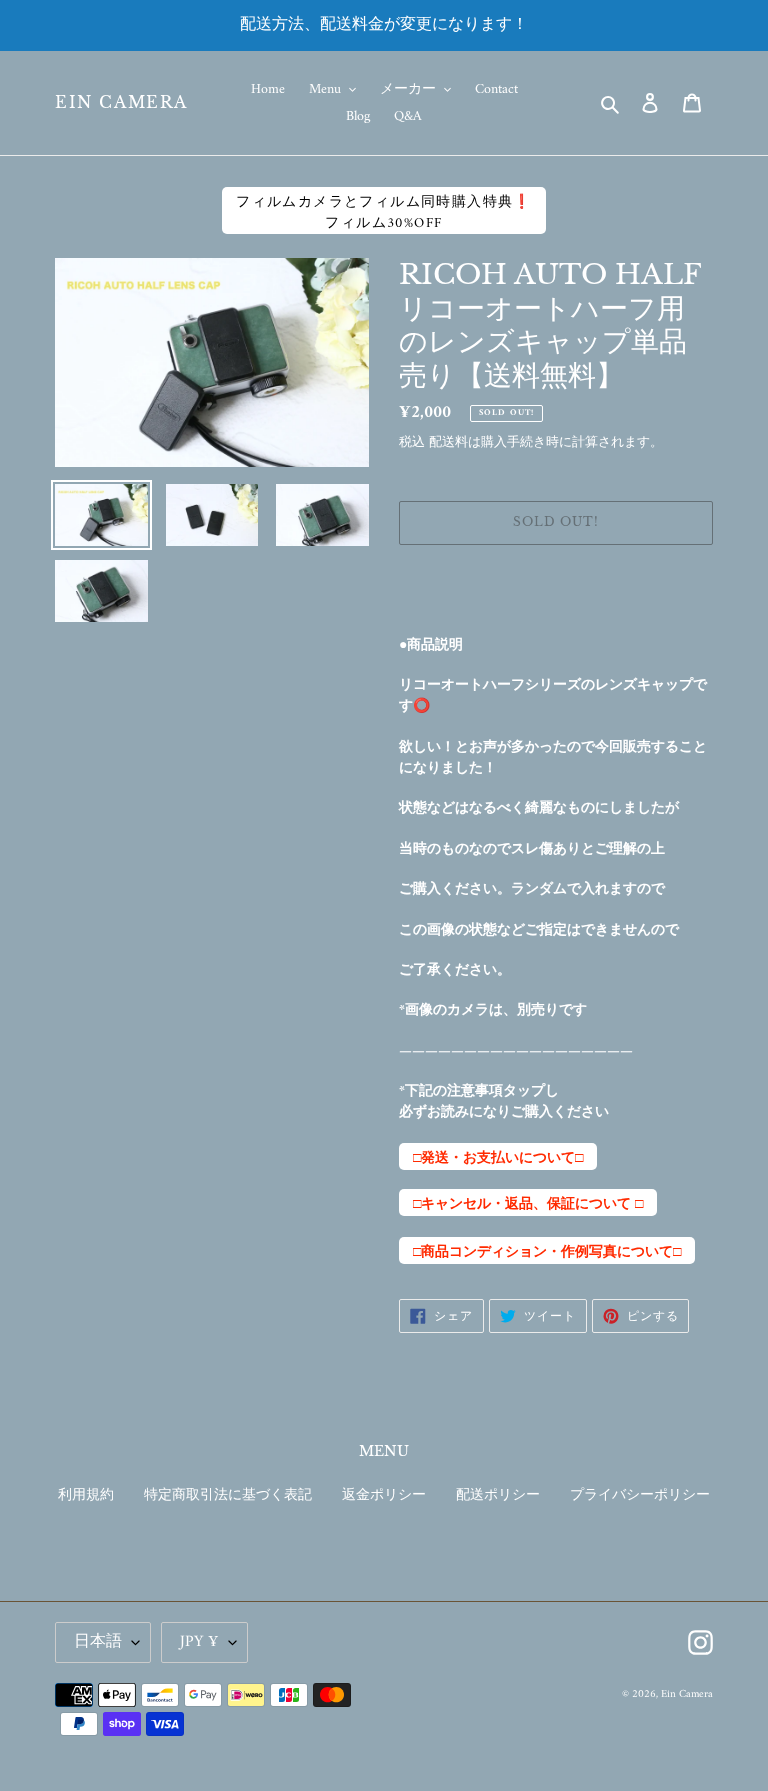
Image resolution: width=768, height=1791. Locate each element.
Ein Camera (121, 102)
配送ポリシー (498, 1495)
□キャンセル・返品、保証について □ (528, 1204)
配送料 (448, 442)
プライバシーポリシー (640, 1495)
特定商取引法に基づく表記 (228, 1495)
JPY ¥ (199, 1642)
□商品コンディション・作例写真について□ (547, 1252)
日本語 (98, 1642)
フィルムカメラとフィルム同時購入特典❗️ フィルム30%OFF (384, 212)
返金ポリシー (384, 1495)
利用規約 (86, 1495)
